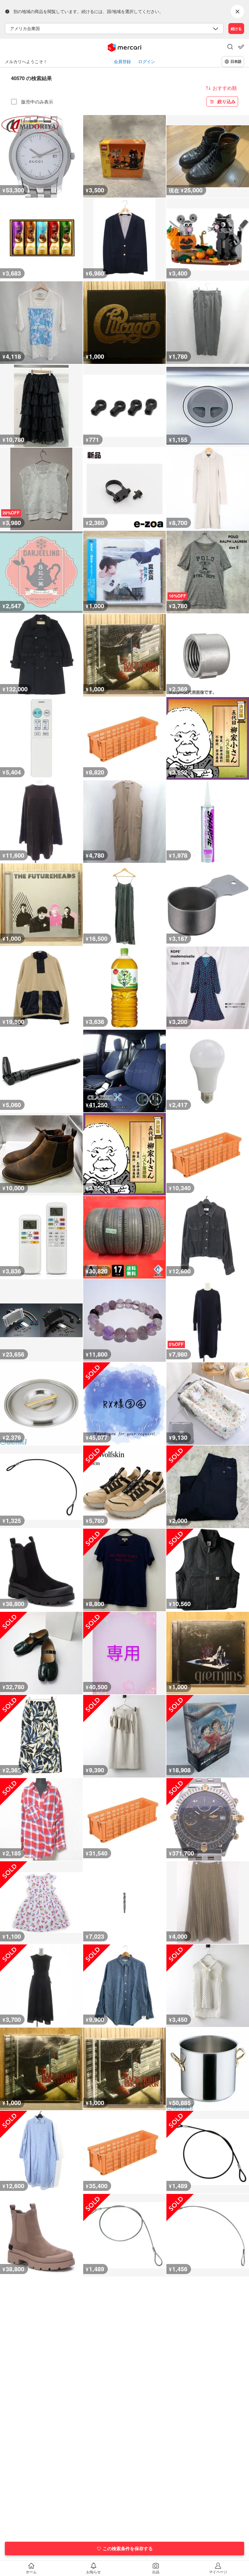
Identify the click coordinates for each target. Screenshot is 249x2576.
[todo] (241, 47)
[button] (230, 47)
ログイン (147, 61)
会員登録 (122, 61)
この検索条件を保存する (128, 2548)
